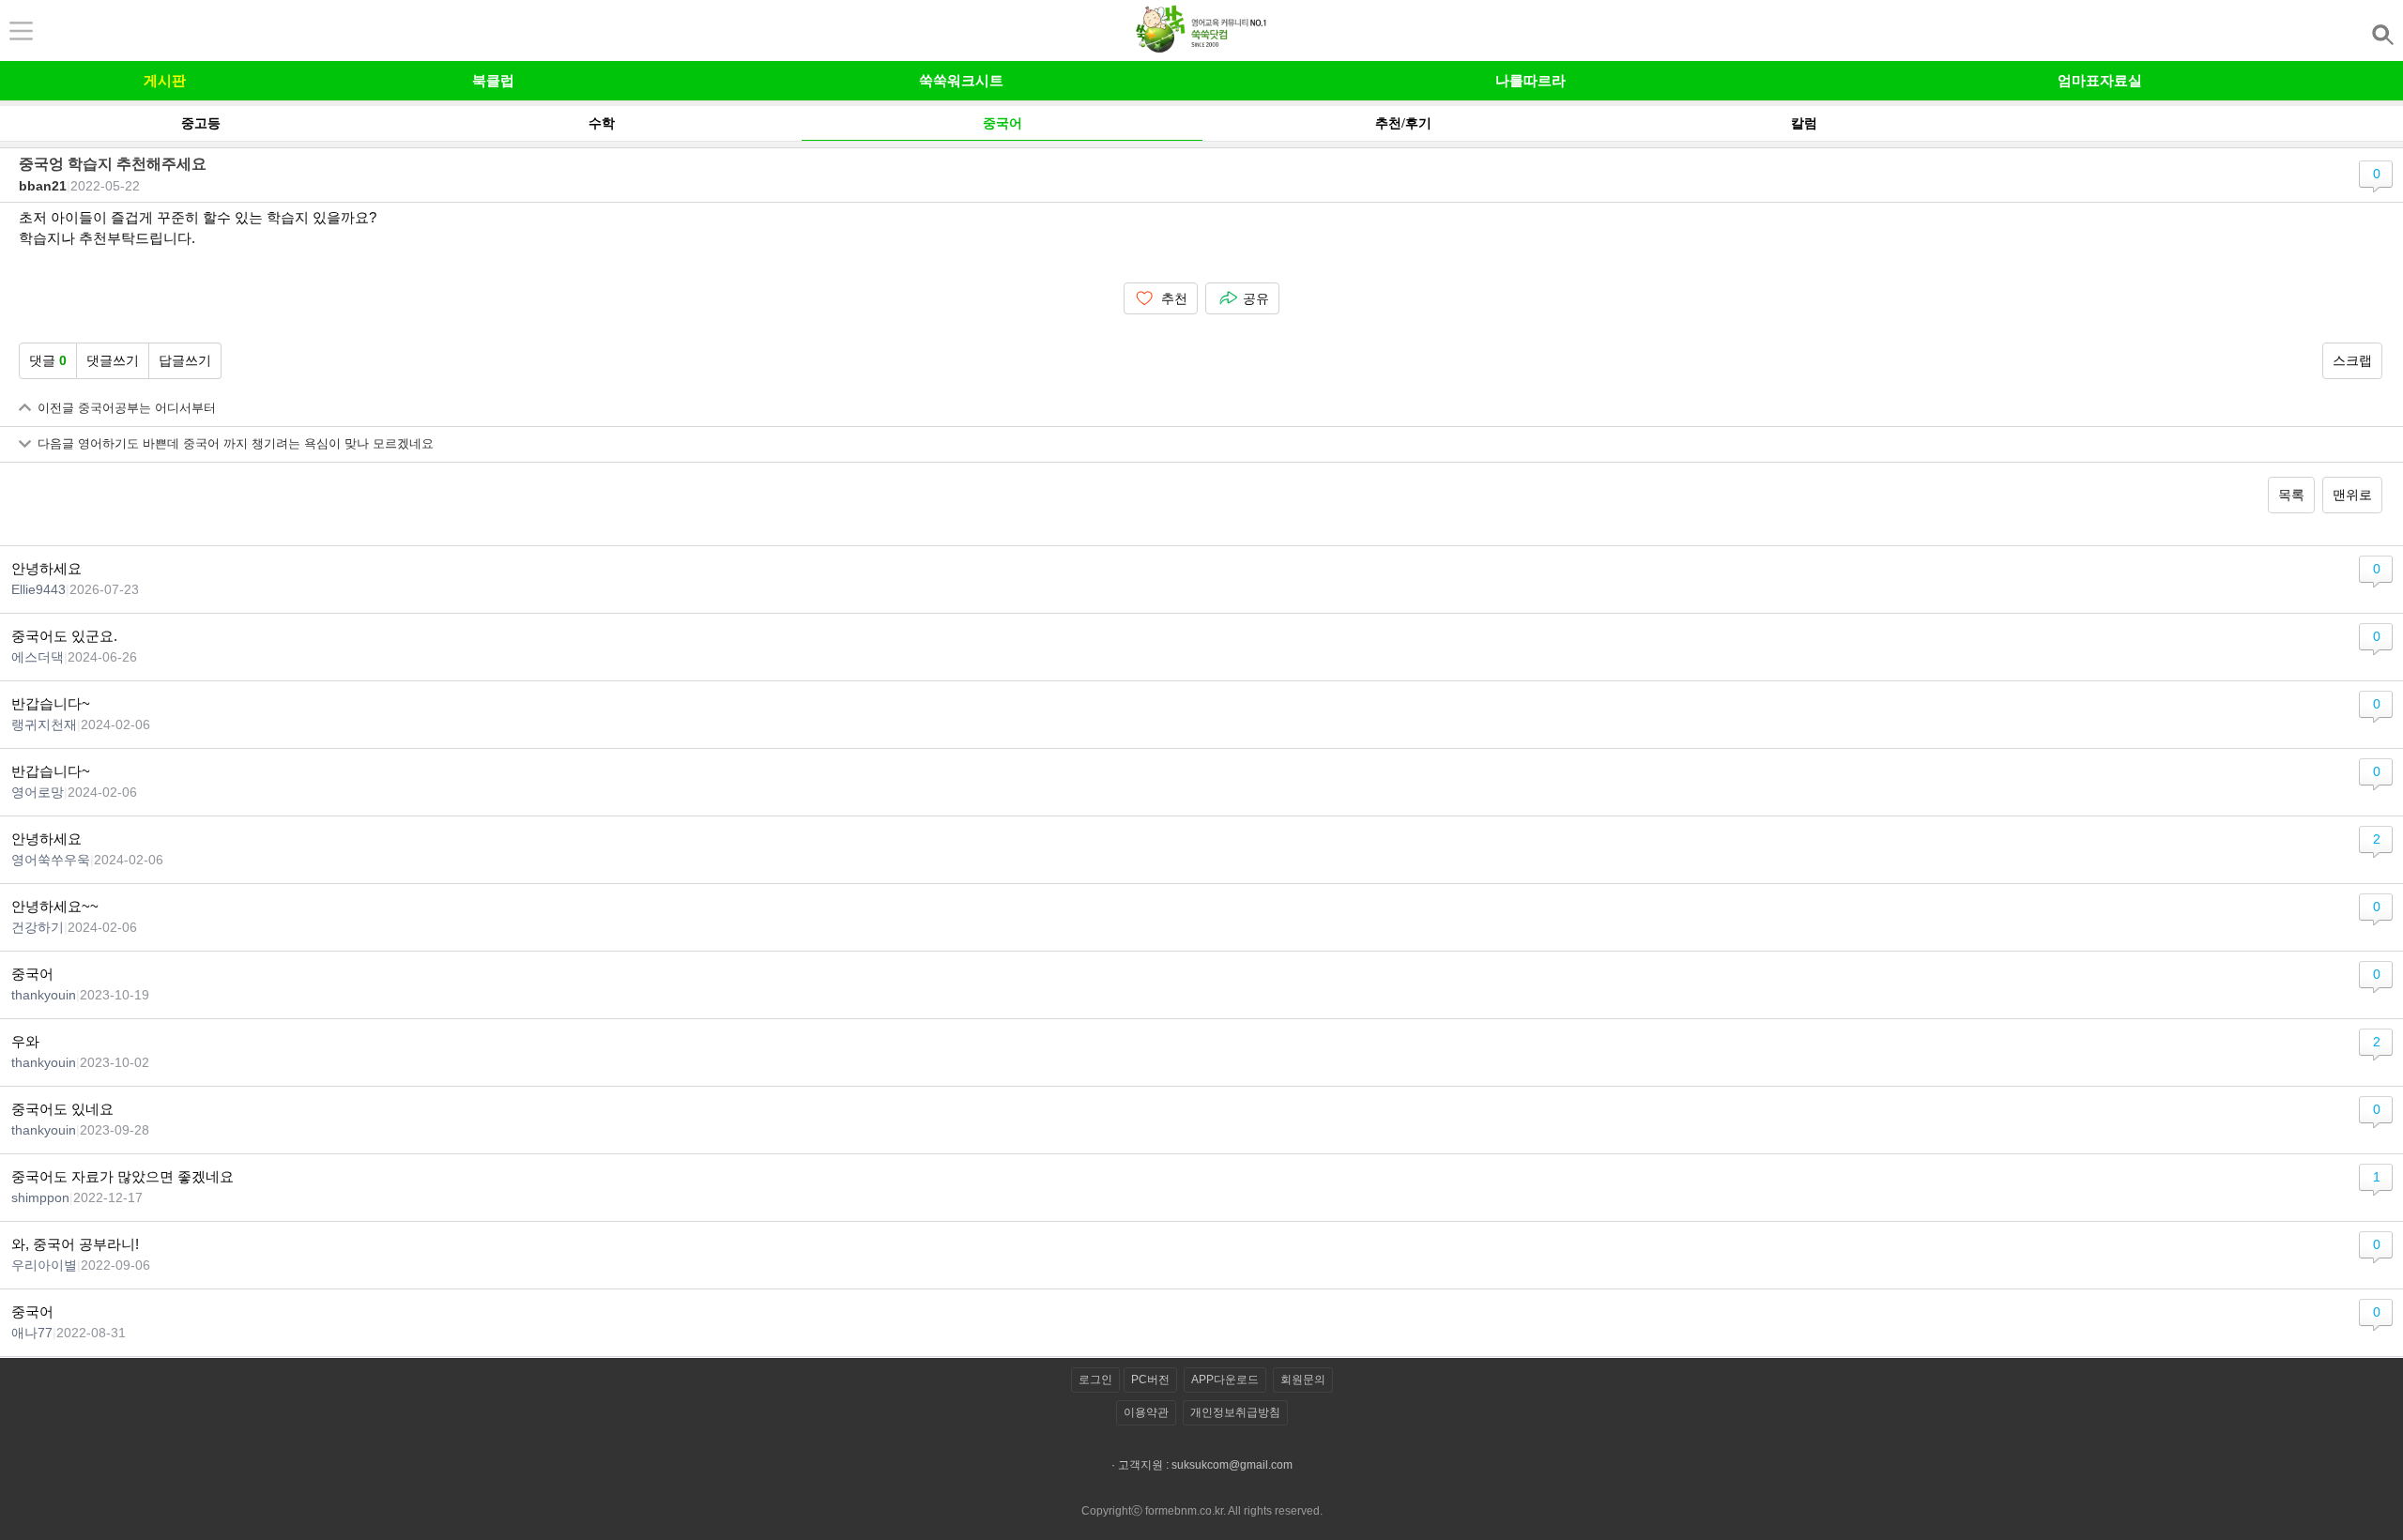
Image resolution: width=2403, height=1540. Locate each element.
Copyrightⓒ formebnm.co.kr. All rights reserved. (1202, 1511)
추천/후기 (1403, 123)
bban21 (43, 186)
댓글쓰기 (113, 360)
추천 (1174, 298)
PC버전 (1150, 1380)
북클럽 (493, 80)
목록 (2291, 495)
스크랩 (2352, 360)
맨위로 (2352, 495)
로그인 (1095, 1380)
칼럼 (1804, 123)
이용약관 (1146, 1412)
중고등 (201, 123)
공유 (1256, 298)
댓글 (48, 360)
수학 (602, 123)
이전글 (127, 408)
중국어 (1003, 123)
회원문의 (1303, 1380)
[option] (200, 123)
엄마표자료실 (2100, 80)
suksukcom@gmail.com (1232, 1465)
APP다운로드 (1225, 1380)
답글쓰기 (185, 360)
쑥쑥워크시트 (961, 80)
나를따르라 (1531, 80)
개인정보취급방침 (1235, 1412)
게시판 (165, 80)
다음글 (236, 444)
